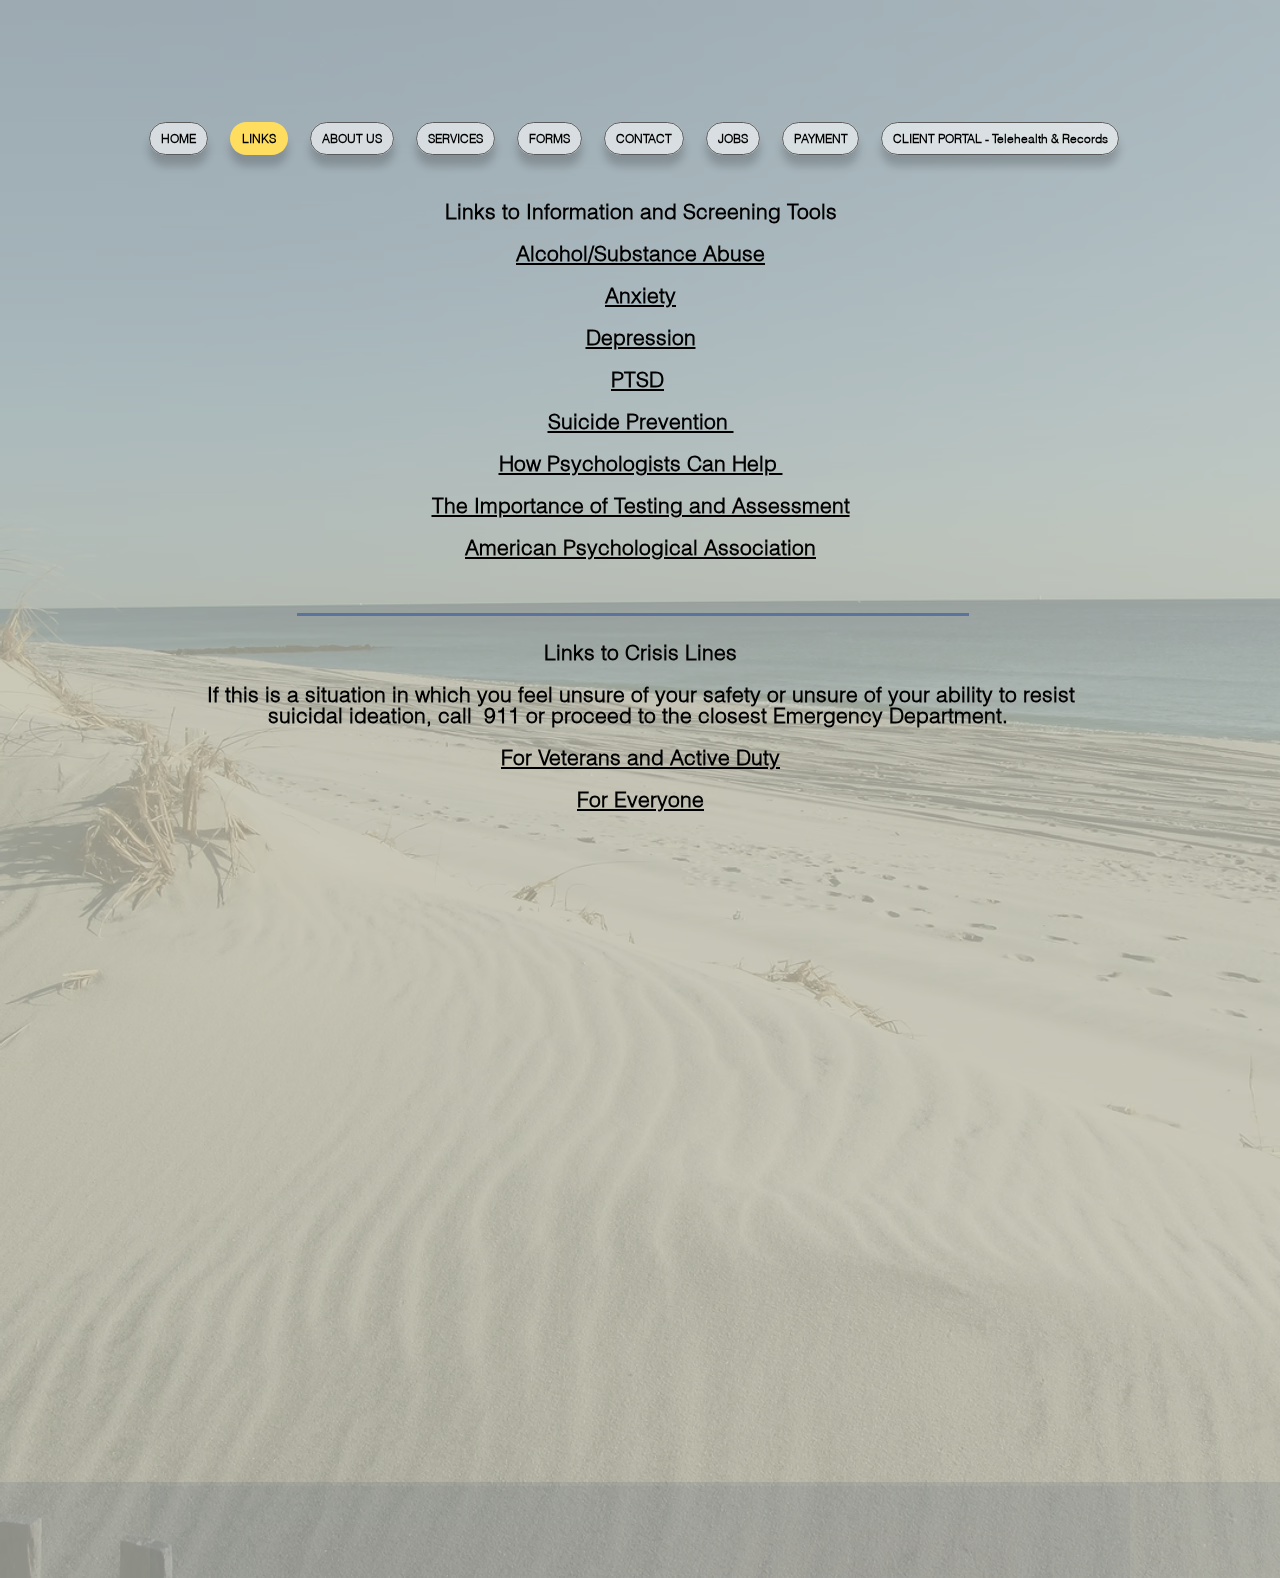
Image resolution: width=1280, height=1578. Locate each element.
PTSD (637, 379)
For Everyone (640, 799)
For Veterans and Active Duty (640, 757)
